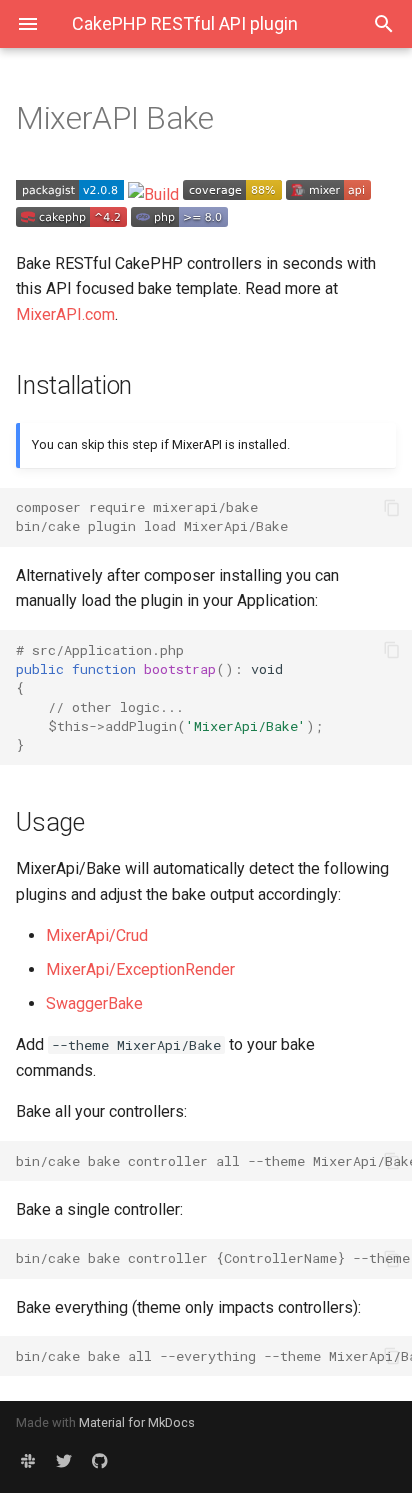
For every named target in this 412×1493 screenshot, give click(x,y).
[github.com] (100, 1461)
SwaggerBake (94, 1003)
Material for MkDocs (137, 1422)
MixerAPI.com (65, 314)
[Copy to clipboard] (392, 508)
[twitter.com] (64, 1461)
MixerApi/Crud (97, 935)
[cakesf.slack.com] (28, 1461)
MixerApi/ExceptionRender (140, 969)
